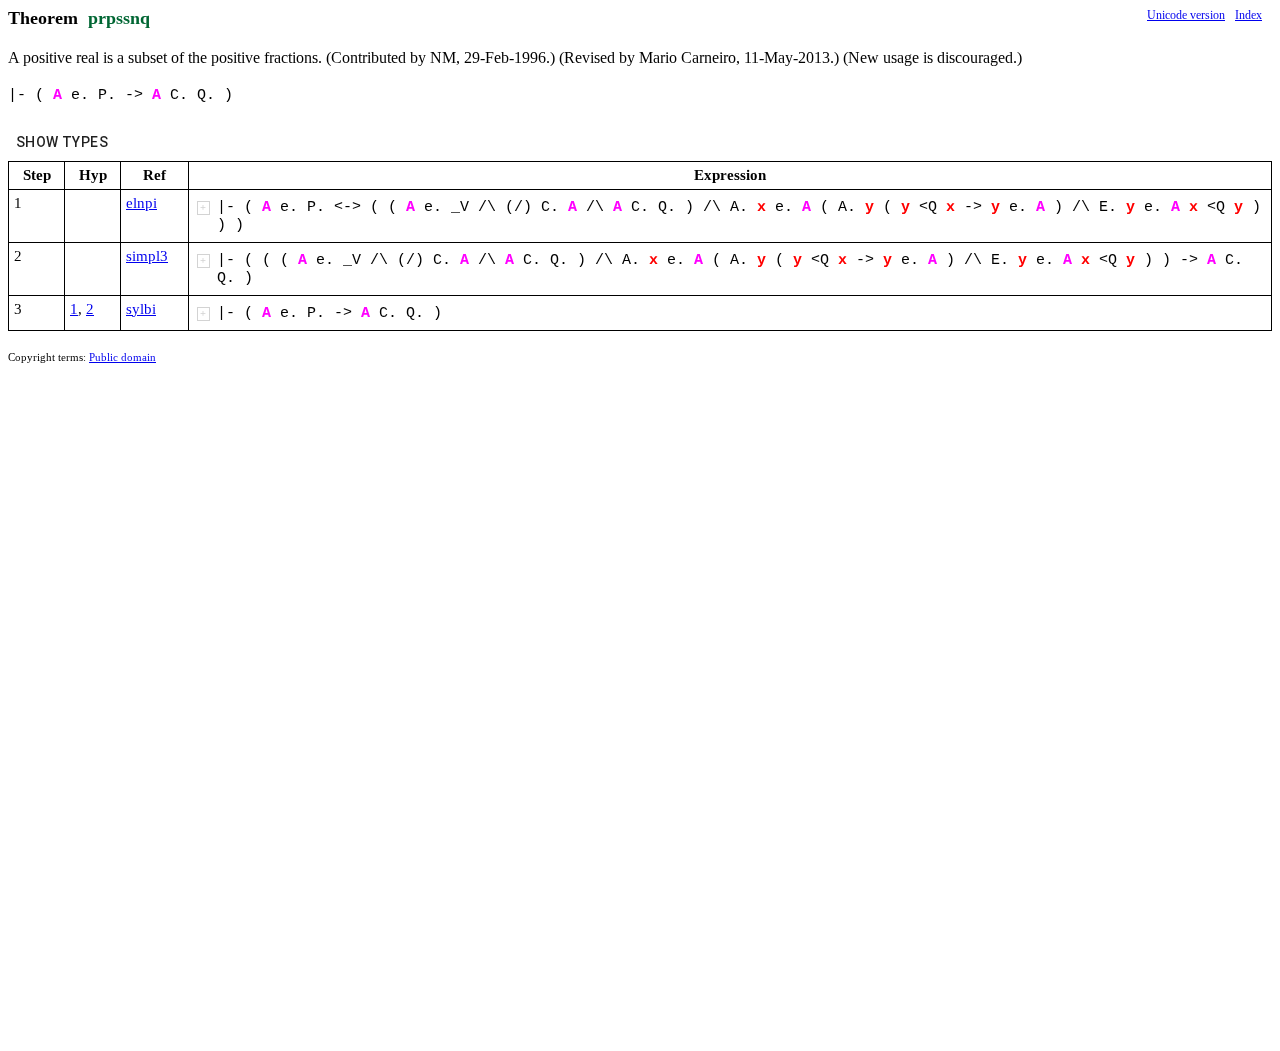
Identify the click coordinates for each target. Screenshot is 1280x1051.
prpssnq (119, 18)
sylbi (141, 309)
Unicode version (1186, 15)
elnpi (141, 203)
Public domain (122, 357)
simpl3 (147, 256)
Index (1248, 15)
